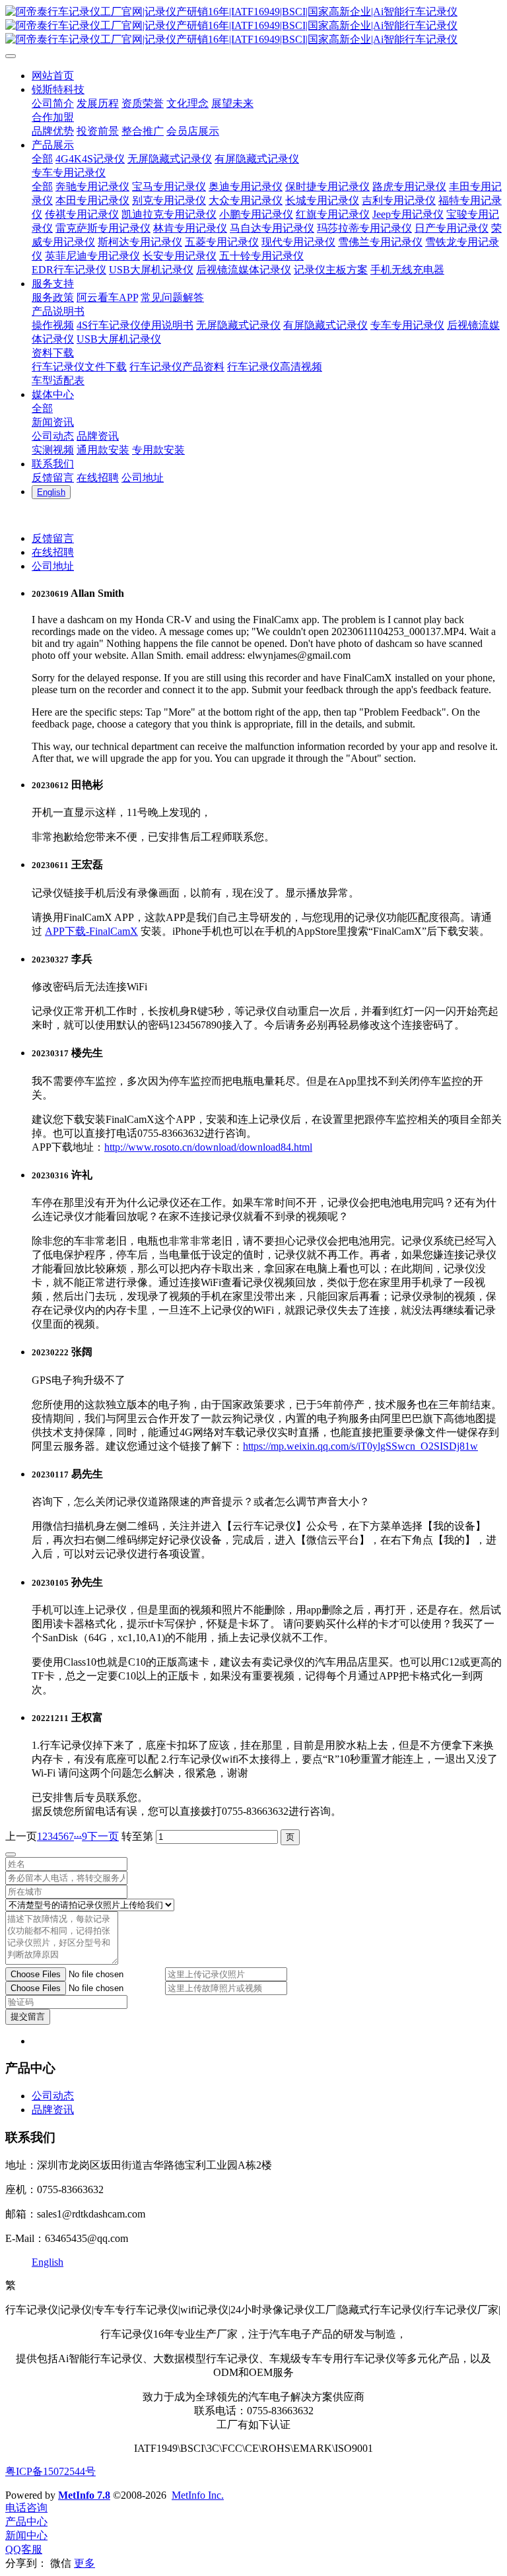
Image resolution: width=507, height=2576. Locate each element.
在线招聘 (53, 552)
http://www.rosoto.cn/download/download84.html (208, 1147)
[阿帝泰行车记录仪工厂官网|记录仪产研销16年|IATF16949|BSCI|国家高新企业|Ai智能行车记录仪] (253, 26)
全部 (42, 159)
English (48, 2262)
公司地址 (53, 566)
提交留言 (28, 2017)
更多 (84, 2563)
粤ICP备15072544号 (51, 2471)
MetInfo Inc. (198, 2495)
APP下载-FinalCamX (91, 931)
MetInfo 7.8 (84, 2495)
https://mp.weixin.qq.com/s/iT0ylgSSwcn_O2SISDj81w (360, 1446)
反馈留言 (53, 538)
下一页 (103, 1836)
